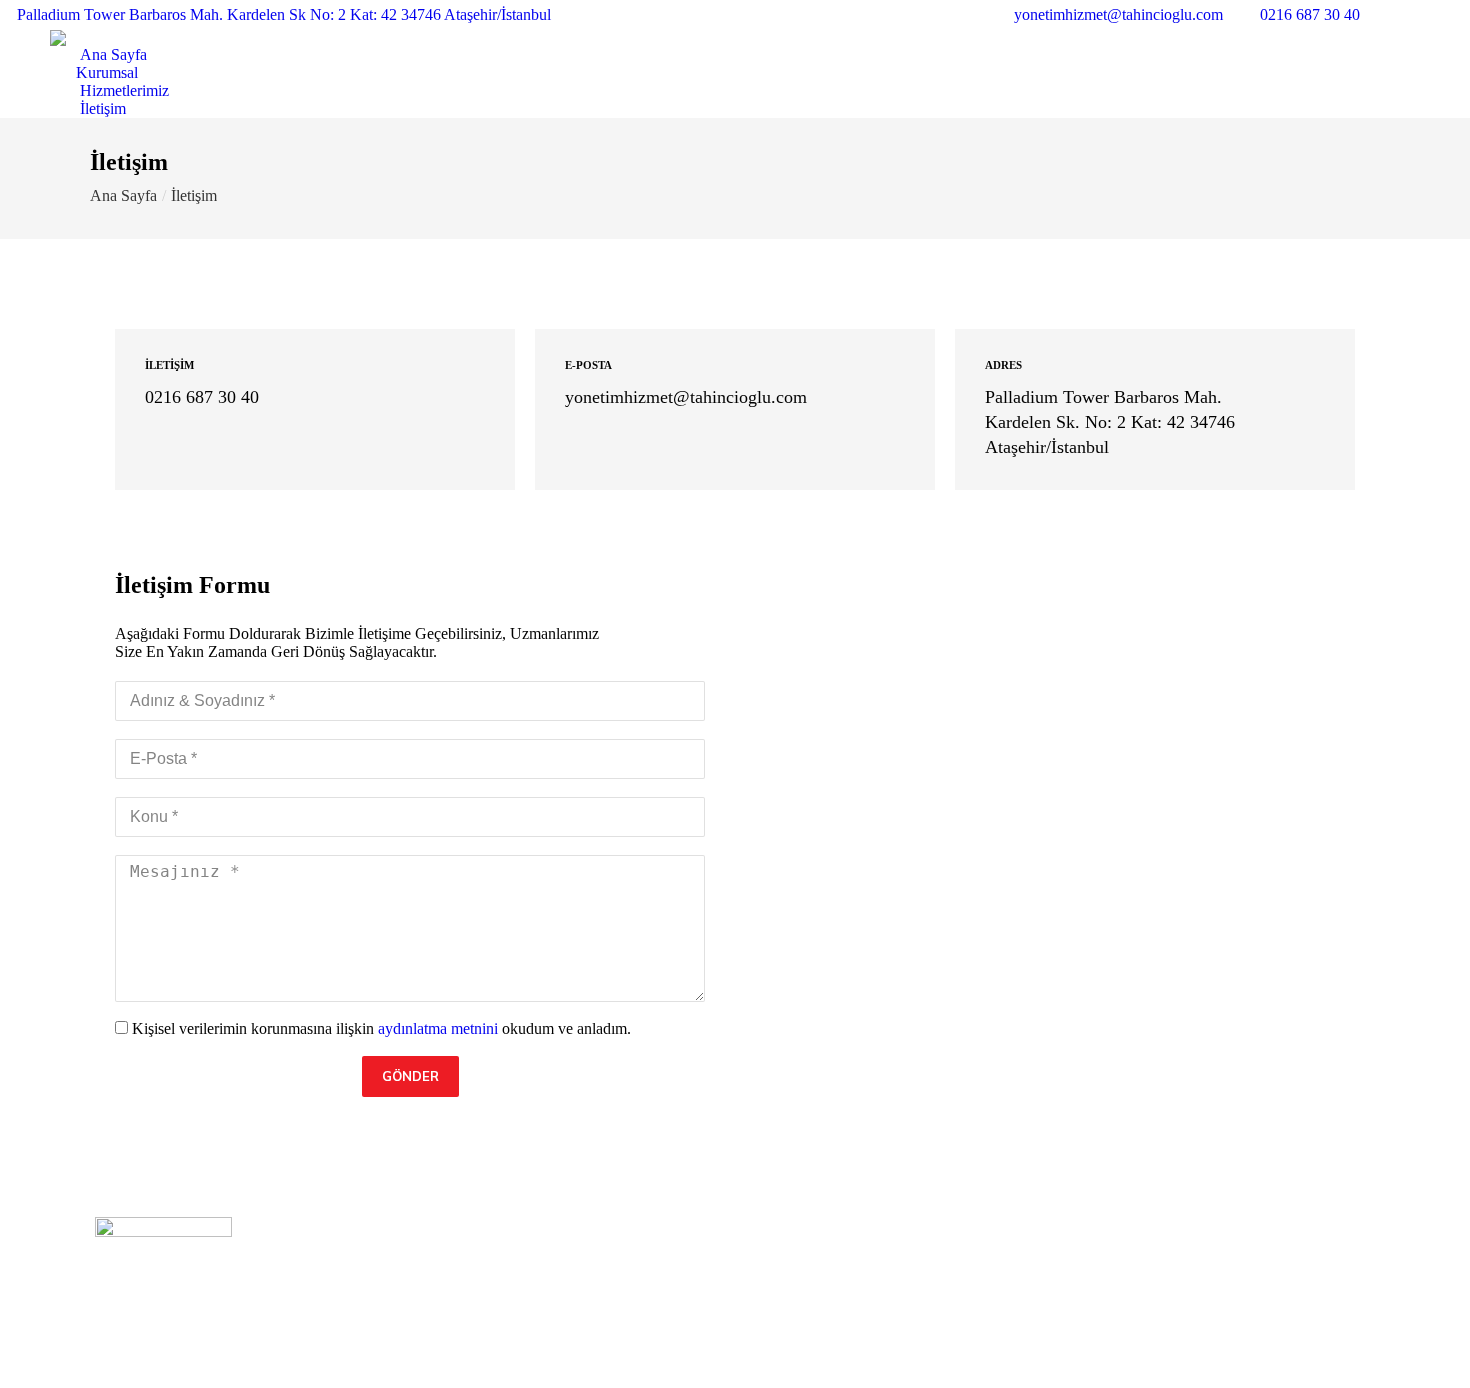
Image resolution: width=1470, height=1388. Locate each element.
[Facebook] (1084, 1302)
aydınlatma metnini (438, 1028)
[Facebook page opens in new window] (1395, 15)
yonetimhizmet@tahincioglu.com (1118, 14)
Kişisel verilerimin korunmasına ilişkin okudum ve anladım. (381, 1028)
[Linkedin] (1152, 1302)
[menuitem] (98, 55)
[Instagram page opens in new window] (1425, 15)
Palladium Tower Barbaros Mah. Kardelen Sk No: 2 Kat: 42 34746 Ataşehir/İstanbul (284, 14)
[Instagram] (1118, 1302)
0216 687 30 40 (1310, 14)
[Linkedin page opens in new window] (1455, 15)
